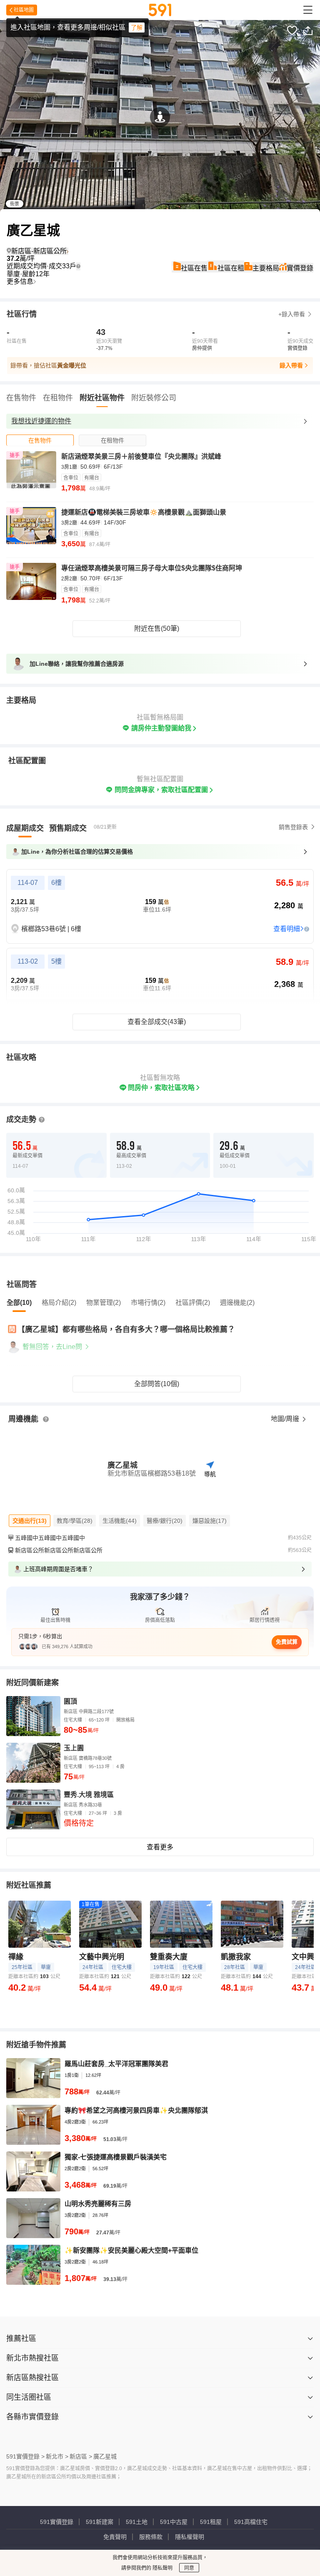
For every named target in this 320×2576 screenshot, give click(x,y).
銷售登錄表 (293, 827)
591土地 (137, 2522)
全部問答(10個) (157, 1384)
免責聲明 (115, 2537)
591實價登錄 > (25, 2456)
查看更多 (160, 1847)
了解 (137, 27)
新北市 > (57, 2456)
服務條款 (151, 2537)
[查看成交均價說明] (78, 266)
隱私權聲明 (190, 2537)
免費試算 (287, 1642)
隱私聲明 (162, 2568)
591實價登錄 (57, 2522)
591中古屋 (174, 2522)
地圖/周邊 (286, 1419)
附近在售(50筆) (157, 628)
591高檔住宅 (251, 2522)
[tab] (40, 440)
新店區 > (81, 2456)
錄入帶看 (291, 365)
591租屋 (211, 2522)
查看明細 (287, 929)
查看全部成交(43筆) (157, 1022)
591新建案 (100, 2522)
